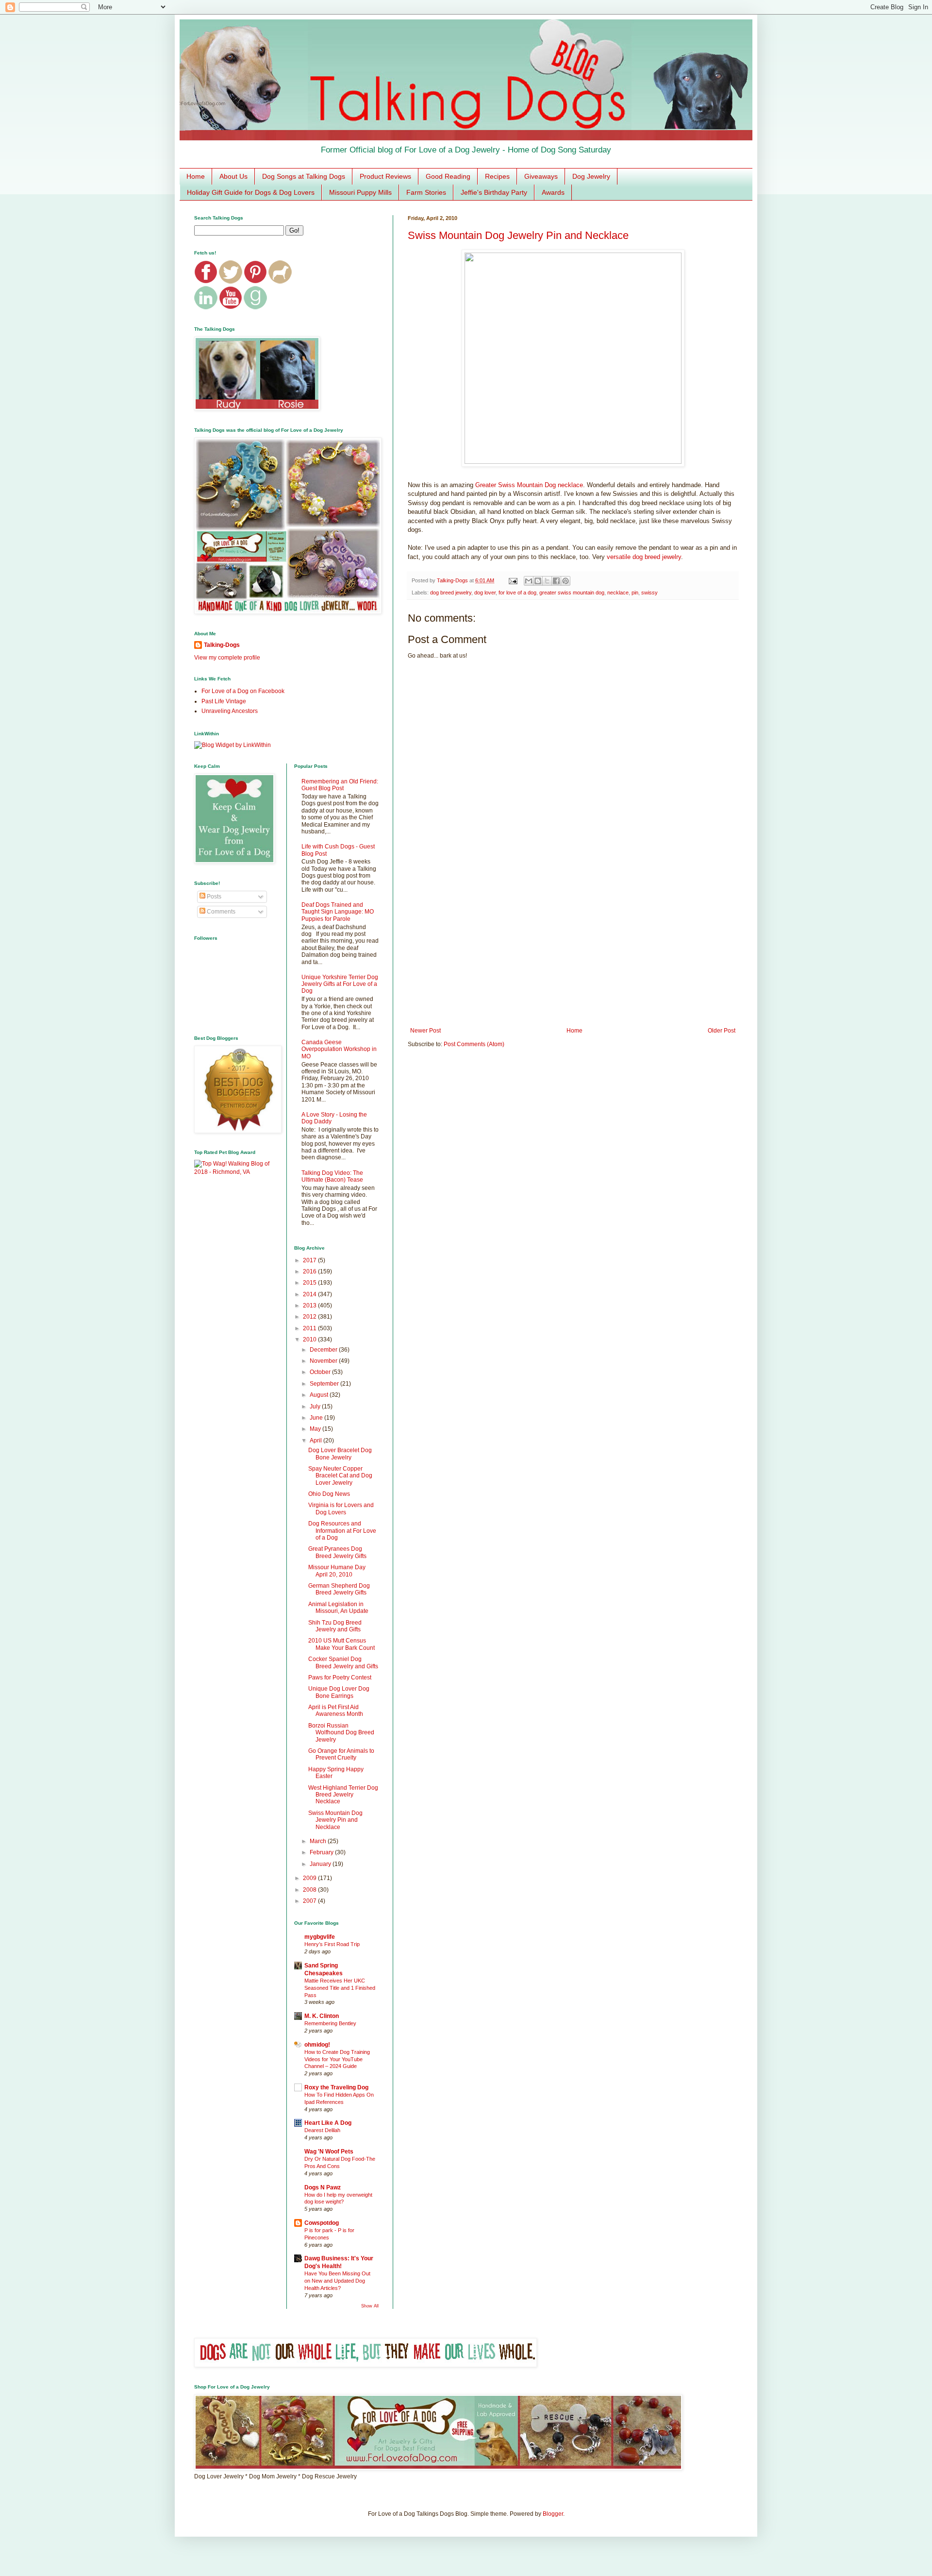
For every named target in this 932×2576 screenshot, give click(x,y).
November (324, 1361)
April (316, 1441)
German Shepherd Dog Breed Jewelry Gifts (339, 1589)
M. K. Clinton (322, 2016)
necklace (618, 593)
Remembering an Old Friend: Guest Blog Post (340, 785)
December (324, 1350)
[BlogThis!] (538, 581)
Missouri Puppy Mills (360, 192)
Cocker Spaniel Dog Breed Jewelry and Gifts (343, 1662)
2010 (310, 1339)
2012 (310, 1317)
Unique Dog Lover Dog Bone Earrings (339, 1692)
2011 (310, 1328)
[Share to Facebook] (556, 581)
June (317, 1418)
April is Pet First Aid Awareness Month (336, 1711)
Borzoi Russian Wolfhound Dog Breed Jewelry (341, 1733)
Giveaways (541, 176)
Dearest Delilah (322, 2130)
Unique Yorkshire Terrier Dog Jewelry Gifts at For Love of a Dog (340, 984)
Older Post (722, 1031)
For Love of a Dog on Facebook (243, 691)
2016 (310, 1271)
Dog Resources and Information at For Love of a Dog (342, 1531)
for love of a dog (517, 593)
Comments (220, 912)
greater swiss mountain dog (572, 593)
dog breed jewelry (451, 593)
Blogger (553, 2514)
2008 (310, 1890)
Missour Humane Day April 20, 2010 (337, 1571)
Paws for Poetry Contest (340, 1678)
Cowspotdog (322, 2223)
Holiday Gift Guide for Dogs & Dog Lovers (251, 192)
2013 (310, 1305)
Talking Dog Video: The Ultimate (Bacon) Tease (332, 1176)
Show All (370, 2306)
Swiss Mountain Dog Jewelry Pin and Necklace (518, 235)
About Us (233, 176)
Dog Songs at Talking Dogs (304, 176)
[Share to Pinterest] (566, 581)
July (316, 1407)
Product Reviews (385, 176)
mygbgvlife (320, 1937)
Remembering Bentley (330, 2023)
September (325, 1384)
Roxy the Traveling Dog (336, 2087)
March (319, 1841)
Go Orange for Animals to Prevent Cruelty (341, 1754)
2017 (310, 1260)
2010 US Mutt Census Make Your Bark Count (341, 1644)
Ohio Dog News (329, 1494)
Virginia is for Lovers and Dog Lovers (341, 1508)
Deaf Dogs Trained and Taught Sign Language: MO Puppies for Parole (338, 912)
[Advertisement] (573, 947)
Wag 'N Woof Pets (329, 2152)
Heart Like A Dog (328, 2123)
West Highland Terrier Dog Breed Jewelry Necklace (343, 1795)
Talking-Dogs (222, 645)
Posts (213, 897)
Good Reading (448, 176)
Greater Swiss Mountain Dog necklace (529, 485)
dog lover (485, 593)
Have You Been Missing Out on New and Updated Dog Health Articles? (337, 2281)
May (316, 1429)
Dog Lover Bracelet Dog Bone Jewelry (340, 1454)
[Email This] (529, 581)
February (322, 1852)
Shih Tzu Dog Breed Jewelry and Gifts (335, 1626)
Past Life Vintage (224, 701)
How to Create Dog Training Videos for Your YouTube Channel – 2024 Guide (337, 2059)
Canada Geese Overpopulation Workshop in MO (339, 1049)
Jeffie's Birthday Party (494, 192)
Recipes (497, 176)
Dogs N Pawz (323, 2187)
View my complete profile (227, 658)
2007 (310, 1901)
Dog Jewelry (591, 176)
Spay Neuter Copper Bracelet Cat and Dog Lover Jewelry (340, 1476)
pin (635, 593)
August (320, 1395)
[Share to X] (547, 581)
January (321, 1864)
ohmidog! (317, 2045)
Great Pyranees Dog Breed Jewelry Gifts (337, 1552)
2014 (310, 1294)
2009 (310, 1878)
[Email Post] (513, 580)
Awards (553, 192)
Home (196, 176)
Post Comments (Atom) (474, 1044)
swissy (649, 593)
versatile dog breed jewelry (644, 557)
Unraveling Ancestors (230, 711)
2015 (310, 1283)
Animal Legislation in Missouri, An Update (338, 1608)
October (321, 1372)
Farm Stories (426, 192)
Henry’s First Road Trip (332, 1944)
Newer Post (425, 1031)
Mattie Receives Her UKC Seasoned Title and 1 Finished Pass (340, 1988)
